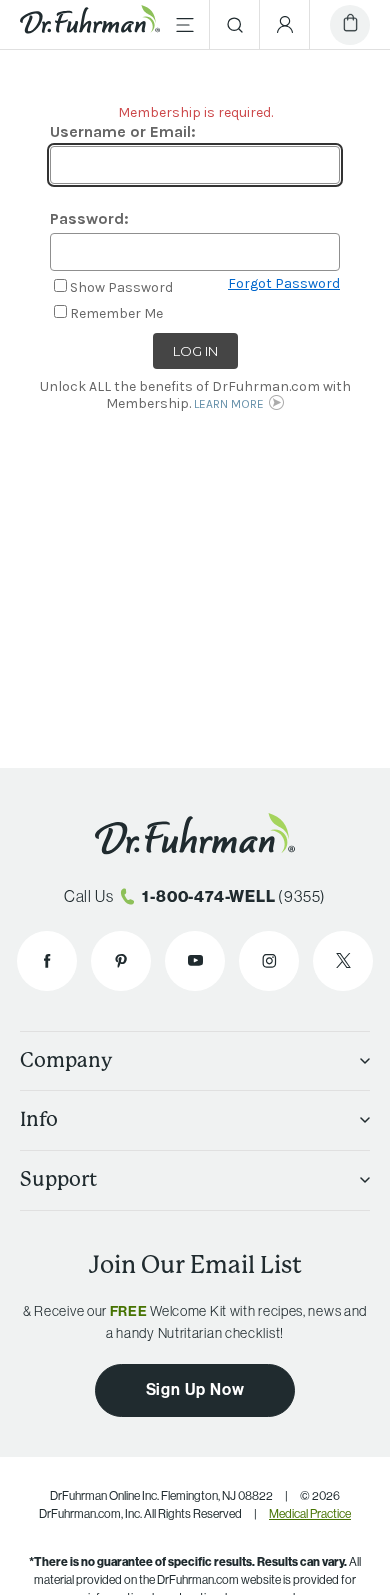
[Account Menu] (285, 25)
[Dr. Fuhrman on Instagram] (269, 961)
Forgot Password (284, 284)
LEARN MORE (229, 404)
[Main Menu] (185, 25)
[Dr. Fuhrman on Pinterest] (121, 961)
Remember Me (116, 313)
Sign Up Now (195, 1389)
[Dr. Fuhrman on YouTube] (195, 961)
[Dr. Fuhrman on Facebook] (47, 961)
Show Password (121, 287)
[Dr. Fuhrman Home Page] (90, 25)
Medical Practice (310, 1513)
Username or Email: (123, 131)
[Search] (235, 25)
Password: (89, 218)
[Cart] (350, 25)
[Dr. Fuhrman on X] (343, 961)
